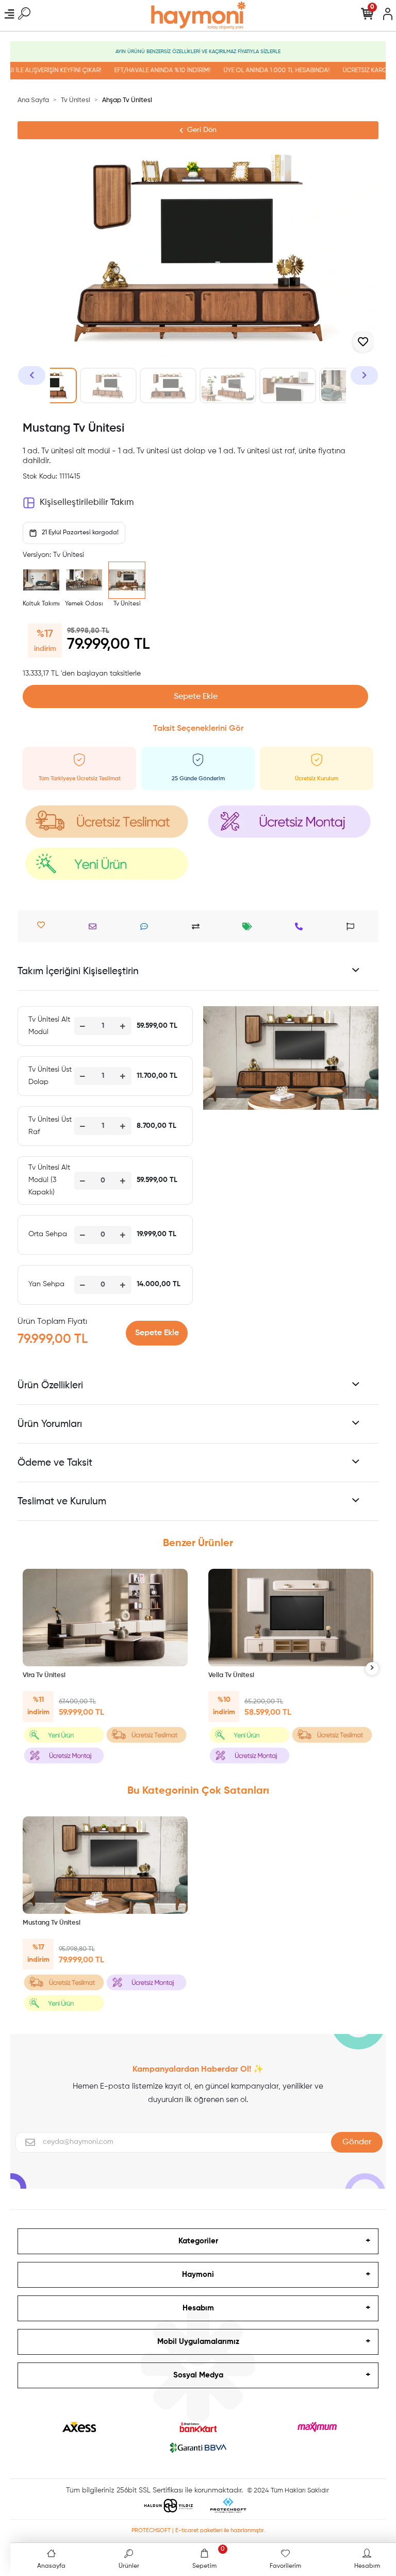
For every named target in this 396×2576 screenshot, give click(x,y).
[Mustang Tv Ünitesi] (105, 1865)
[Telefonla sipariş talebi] (301, 926)
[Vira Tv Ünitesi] (105, 1618)
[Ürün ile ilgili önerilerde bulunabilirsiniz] (353, 926)
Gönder (357, 2142)
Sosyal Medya (198, 2375)
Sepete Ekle (196, 697)
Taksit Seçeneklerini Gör (198, 729)
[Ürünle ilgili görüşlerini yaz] (147, 926)
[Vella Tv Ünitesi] (291, 1618)
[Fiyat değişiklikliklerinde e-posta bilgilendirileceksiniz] (250, 926)
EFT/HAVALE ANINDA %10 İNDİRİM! (144, 71)
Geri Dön (202, 130)
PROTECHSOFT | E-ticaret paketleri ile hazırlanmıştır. (198, 2530)
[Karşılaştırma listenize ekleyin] (198, 926)
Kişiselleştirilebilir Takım (87, 503)
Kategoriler (198, 2241)
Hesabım (198, 2308)
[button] (32, 375)
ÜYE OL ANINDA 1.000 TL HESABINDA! (258, 71)
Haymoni (198, 2275)
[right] (372, 1669)
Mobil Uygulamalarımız (198, 2342)
